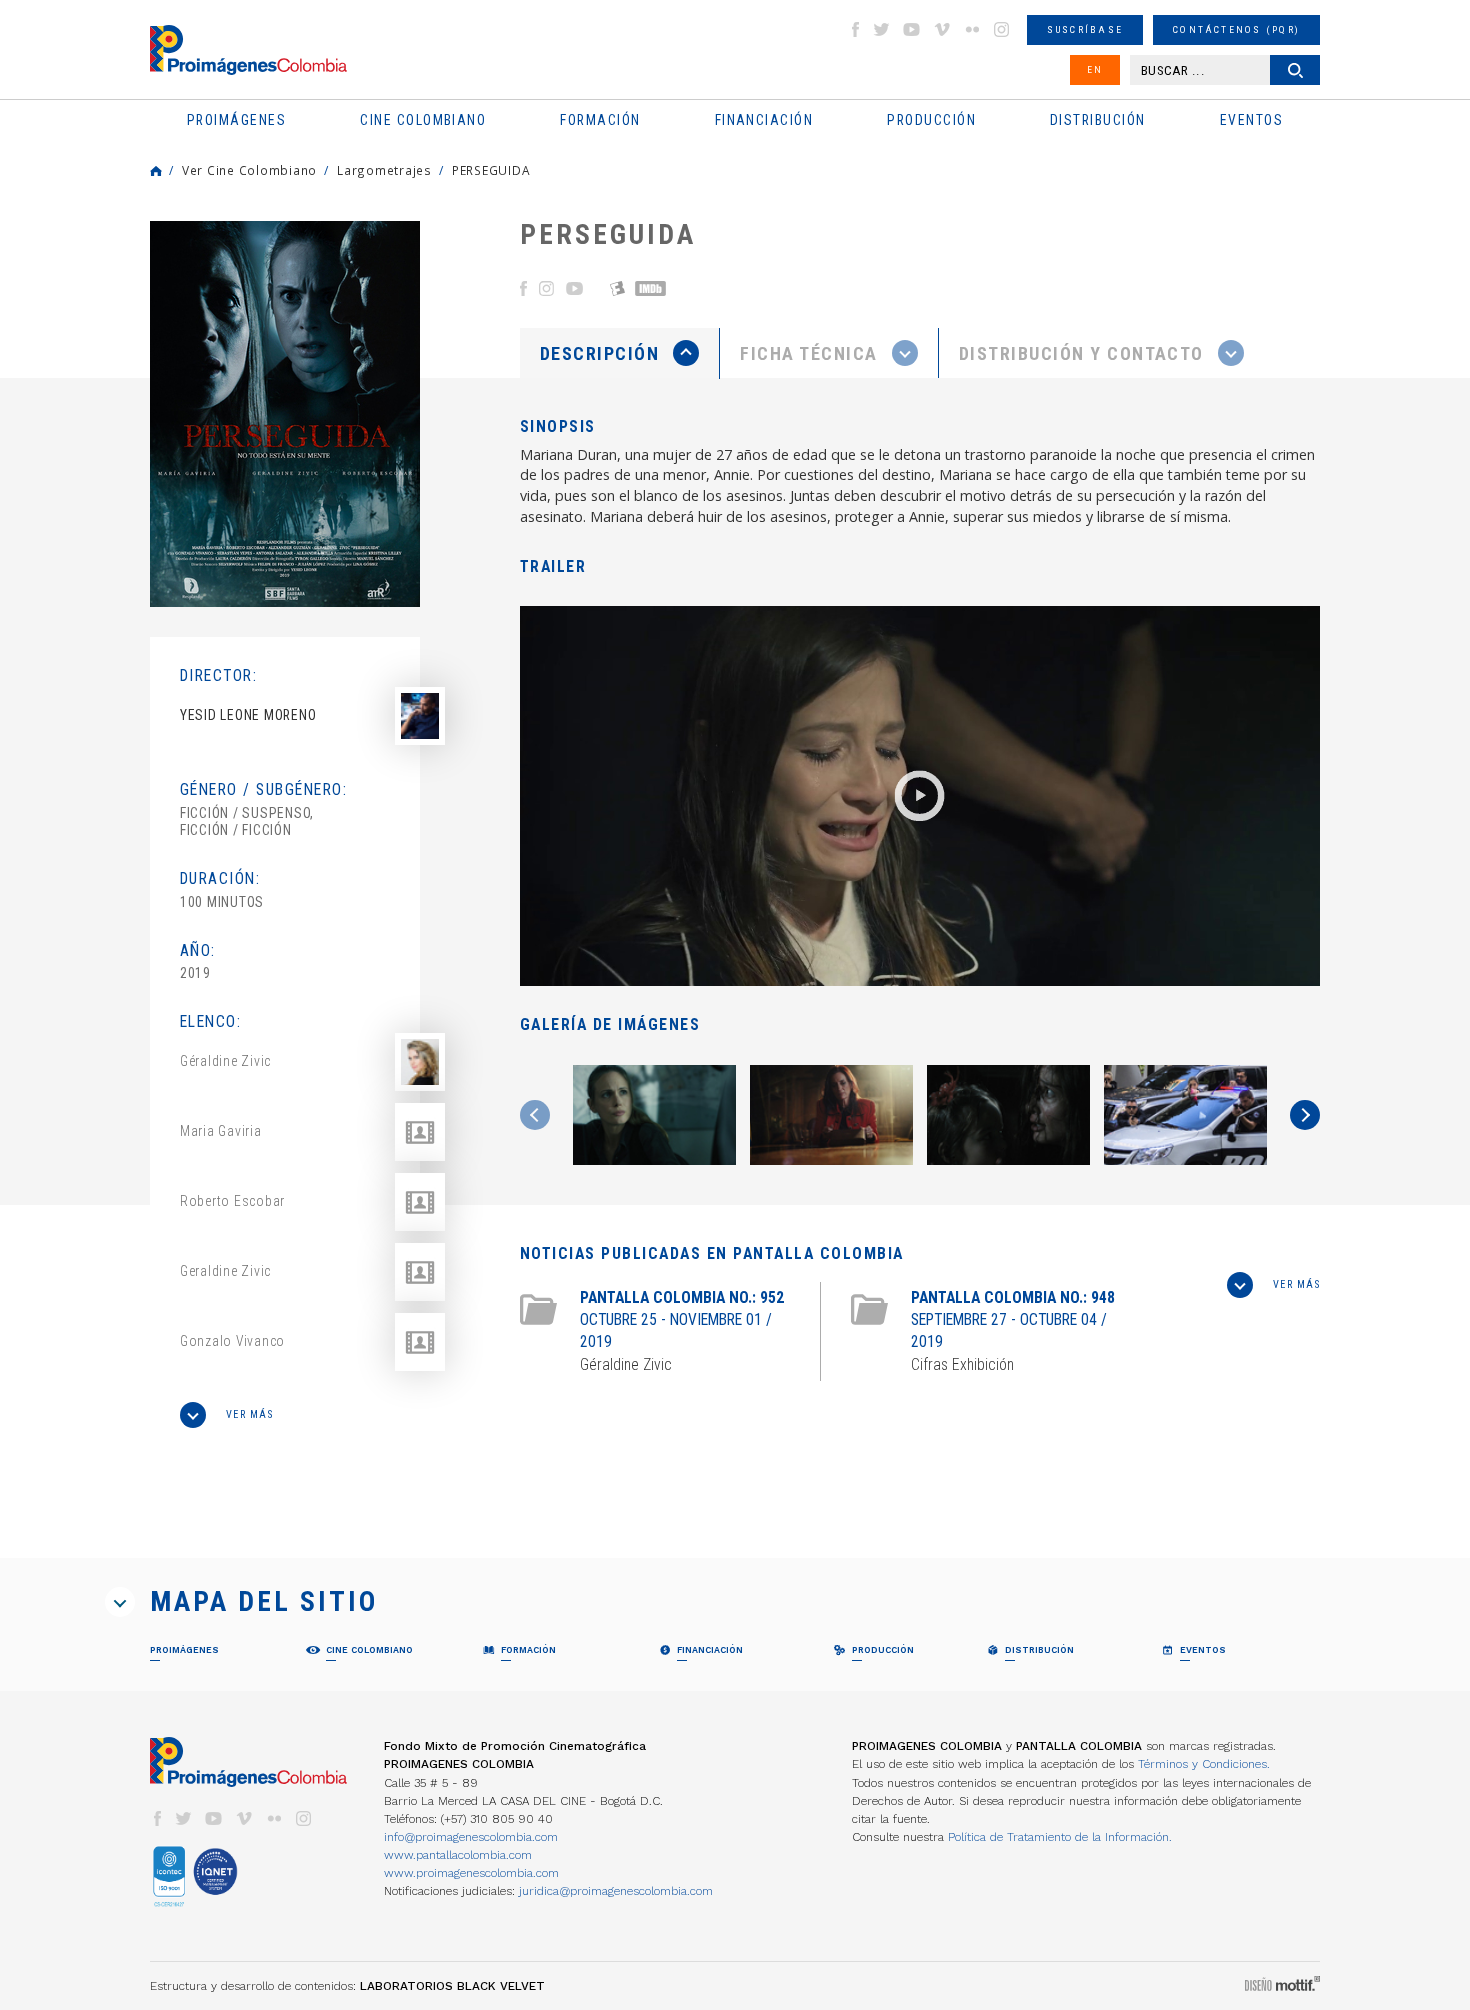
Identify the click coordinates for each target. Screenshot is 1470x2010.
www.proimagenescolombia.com (471, 1873)
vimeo (942, 29)
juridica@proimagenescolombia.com (616, 1891)
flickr (972, 29)
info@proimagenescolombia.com (471, 1837)
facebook (855, 29)
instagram (1002, 29)
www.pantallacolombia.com (458, 1855)
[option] (285, 414)
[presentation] (619, 353)
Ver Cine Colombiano (249, 170)
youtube (912, 29)
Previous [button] (535, 1115)
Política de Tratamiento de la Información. (1060, 1837)
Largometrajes (384, 170)
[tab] (620, 353)
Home (156, 171)
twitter (882, 29)
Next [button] (1305, 1115)
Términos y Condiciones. (1204, 1764)
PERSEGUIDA (491, 170)
